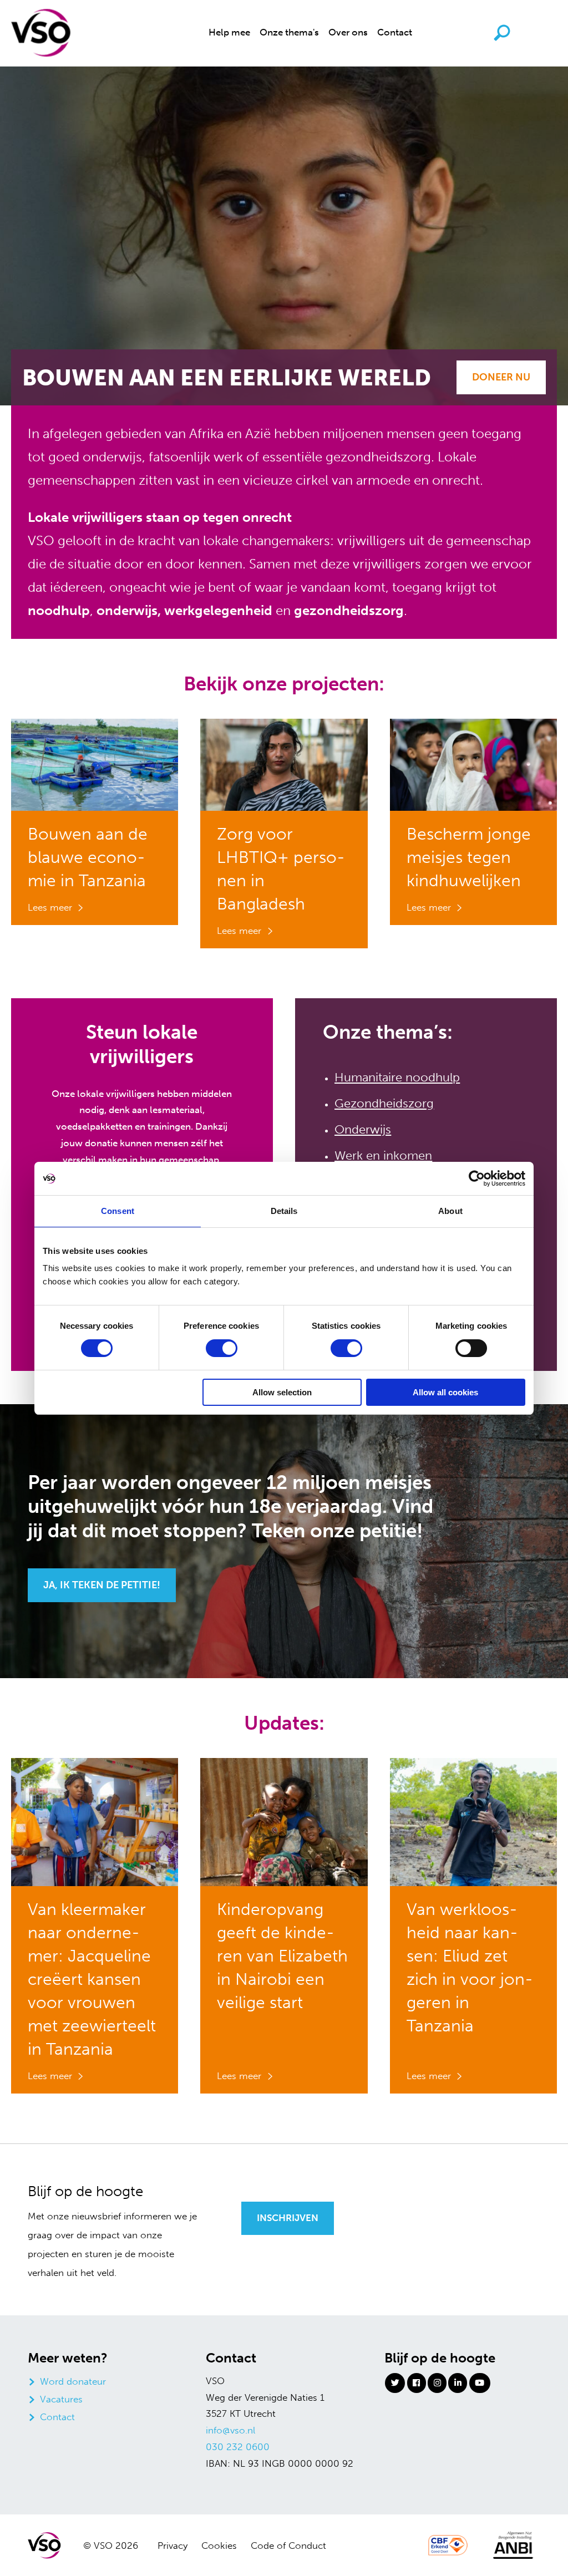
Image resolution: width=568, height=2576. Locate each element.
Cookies (219, 2545)
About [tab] (450, 1211)
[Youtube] (480, 2383)
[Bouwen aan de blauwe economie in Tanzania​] (95, 764)
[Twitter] (395, 2383)
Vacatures (61, 2399)
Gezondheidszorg (384, 1103)
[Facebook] (417, 2383)
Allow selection (282, 1392)
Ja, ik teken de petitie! (102, 1585)
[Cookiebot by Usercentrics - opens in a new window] (477, 1178)
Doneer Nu (501, 377)
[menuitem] (229, 33)
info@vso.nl (230, 2430)
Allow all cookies (445, 1392)
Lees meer (50, 907)
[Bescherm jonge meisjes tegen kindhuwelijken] (473, 764)
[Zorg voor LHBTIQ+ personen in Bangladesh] (284, 764)
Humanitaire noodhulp (397, 1077)
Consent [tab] (118, 1211)
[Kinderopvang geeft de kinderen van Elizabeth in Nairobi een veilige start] (284, 1821)
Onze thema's (289, 32)
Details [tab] (284, 1211)
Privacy (173, 2545)
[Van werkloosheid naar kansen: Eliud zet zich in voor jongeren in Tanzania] (473, 1821)
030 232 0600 (238, 2447)
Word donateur (73, 2381)
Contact (395, 32)
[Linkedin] (458, 2383)
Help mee (229, 32)
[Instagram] (437, 2383)
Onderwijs (363, 1129)
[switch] (222, 1348)
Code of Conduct (288, 2545)
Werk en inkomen (383, 1155)
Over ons (348, 32)
